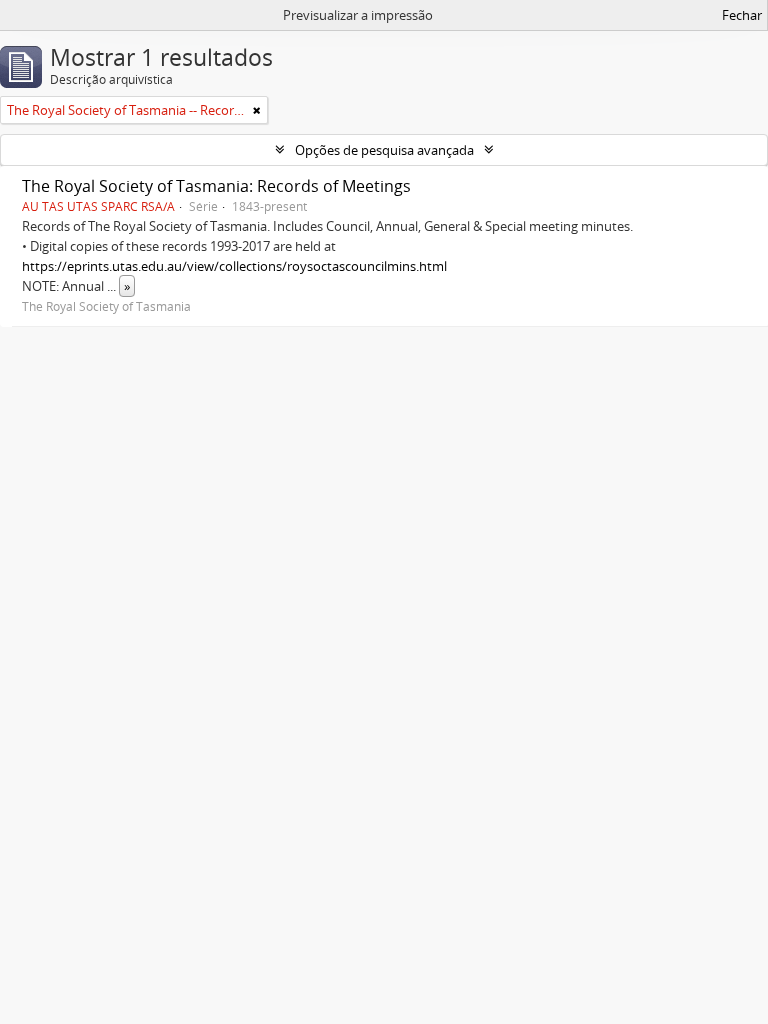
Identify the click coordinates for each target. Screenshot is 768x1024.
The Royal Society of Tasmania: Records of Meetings (216, 186)
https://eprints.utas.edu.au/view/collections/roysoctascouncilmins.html (234, 266)
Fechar (742, 15)
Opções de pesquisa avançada (384, 150)
